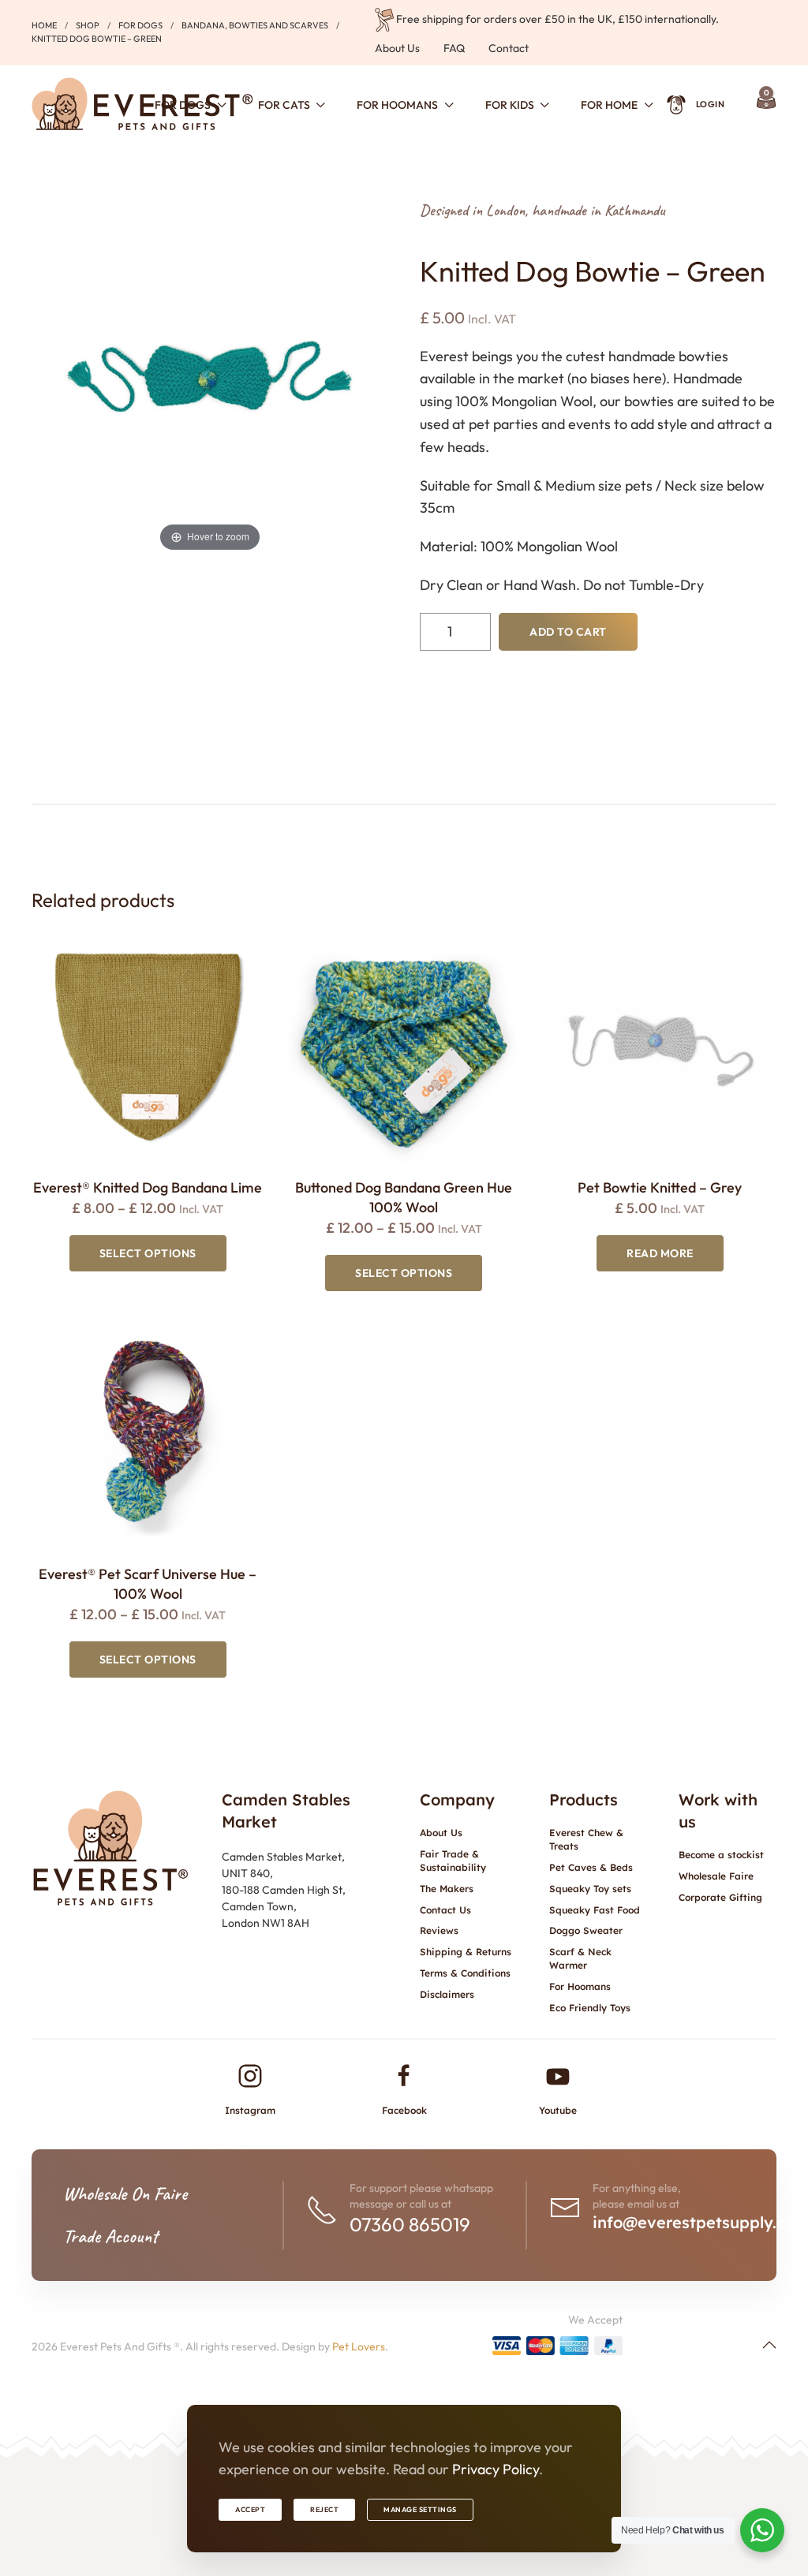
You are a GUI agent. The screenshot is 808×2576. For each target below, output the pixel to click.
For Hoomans (580, 1986)
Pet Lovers (359, 2346)
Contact (509, 48)
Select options (148, 1253)
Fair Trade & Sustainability (453, 1861)
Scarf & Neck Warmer (580, 1958)
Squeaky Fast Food (595, 1910)
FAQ (454, 48)
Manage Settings (420, 2509)
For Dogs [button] (183, 105)
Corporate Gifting (720, 1897)
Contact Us (445, 1910)
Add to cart (568, 632)
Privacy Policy (496, 2469)
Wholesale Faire (716, 1876)
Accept (250, 2509)
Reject (324, 2509)
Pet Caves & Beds (591, 1867)
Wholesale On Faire (125, 2193)
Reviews (439, 1930)
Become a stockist (721, 1855)
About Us (397, 48)
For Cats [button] (284, 105)
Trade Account (110, 2236)
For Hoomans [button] (397, 105)
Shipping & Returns (466, 1952)
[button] (769, 2345)
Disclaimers (447, 1994)
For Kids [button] (510, 105)
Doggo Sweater (586, 1930)
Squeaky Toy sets (590, 1889)
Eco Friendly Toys (590, 2008)
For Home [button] (609, 105)
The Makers (447, 1889)
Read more (660, 1253)
